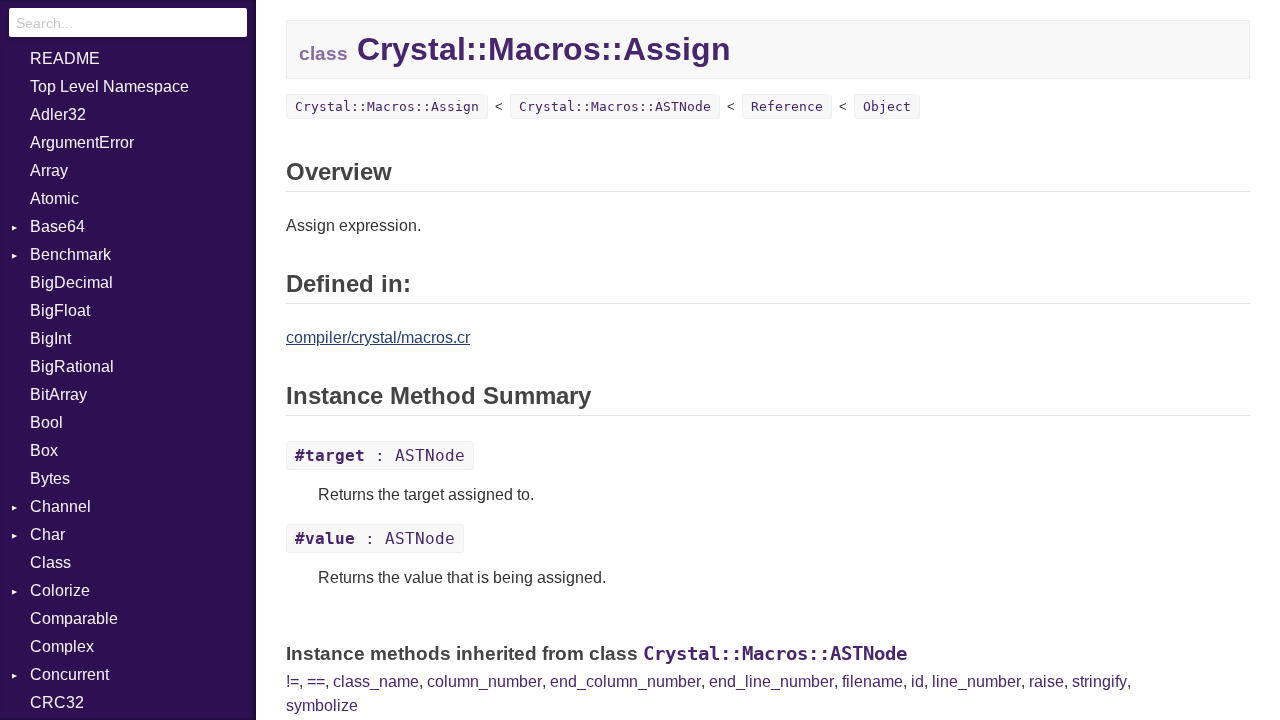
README (65, 58)
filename (872, 681)
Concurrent (69, 674)
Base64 (57, 226)
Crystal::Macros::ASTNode (615, 106)
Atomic (54, 198)
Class (50, 562)
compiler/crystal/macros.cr (378, 337)
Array (49, 170)
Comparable (74, 618)
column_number (484, 681)
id (917, 681)
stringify (1099, 681)
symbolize (322, 705)
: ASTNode (380, 455)
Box (44, 450)
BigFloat (60, 310)
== (316, 681)
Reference (787, 106)
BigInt (50, 338)
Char (47, 534)
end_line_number (771, 681)
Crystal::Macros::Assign (387, 106)
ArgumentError (82, 142)
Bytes (50, 478)
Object (887, 106)
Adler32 (58, 114)
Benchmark (70, 254)
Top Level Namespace (109, 86)
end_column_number (625, 681)
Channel (60, 506)
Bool (46, 422)
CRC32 (57, 702)
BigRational (72, 366)
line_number (976, 681)
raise (1046, 681)
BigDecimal (71, 282)
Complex (62, 646)
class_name (376, 681)
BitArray (58, 394)
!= (292, 681)
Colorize (60, 590)
